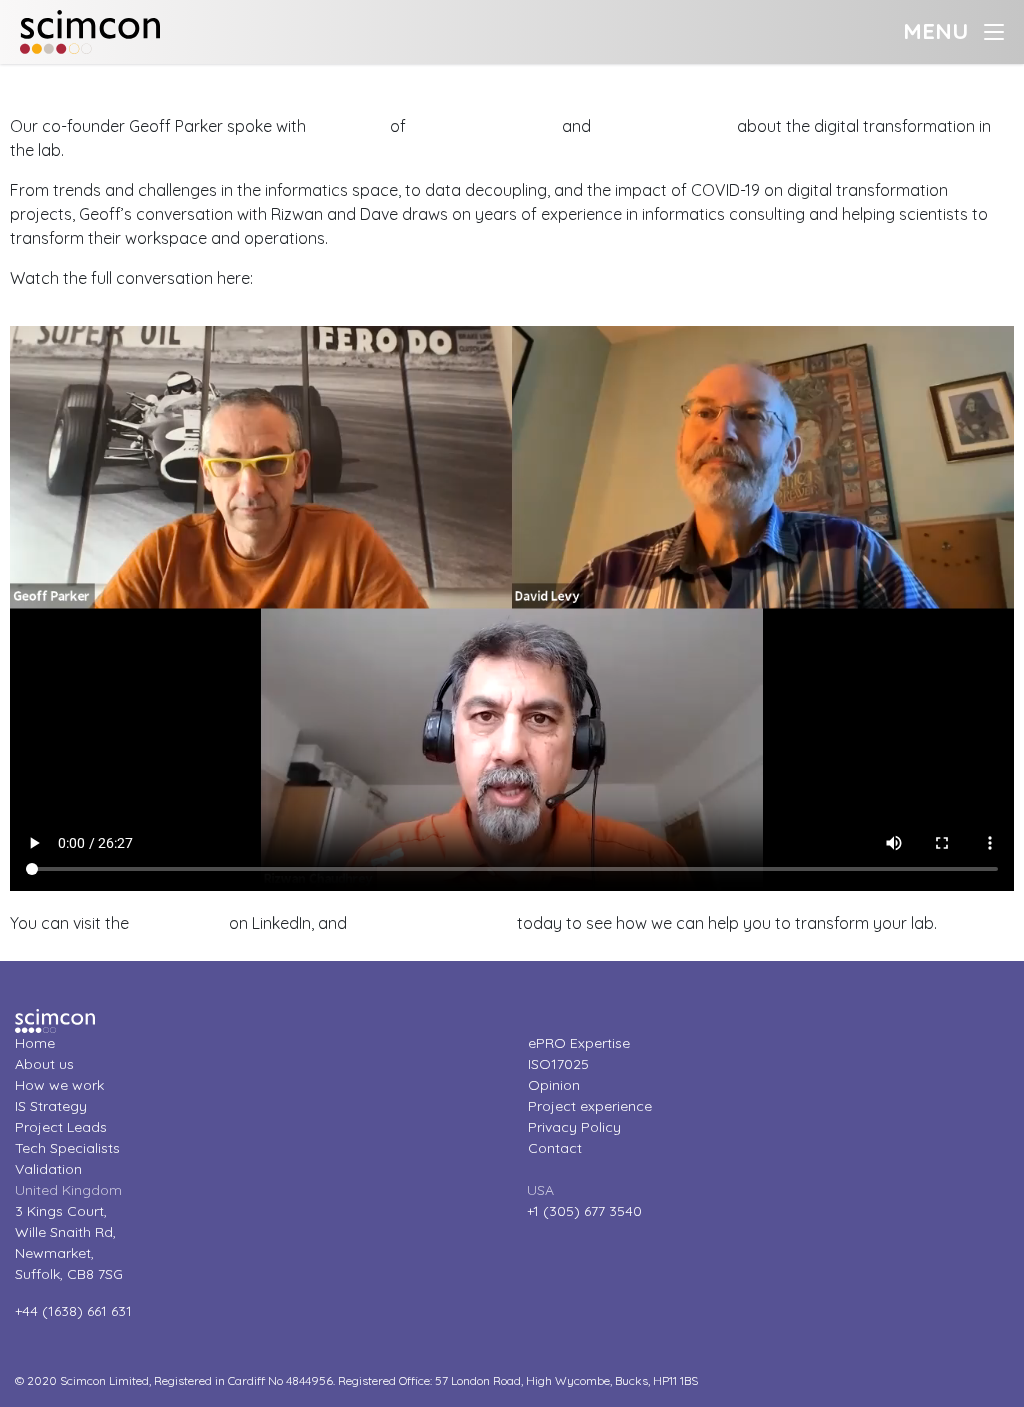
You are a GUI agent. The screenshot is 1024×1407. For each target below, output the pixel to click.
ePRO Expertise (579, 1043)
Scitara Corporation (484, 126)
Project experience (590, 1106)
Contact (555, 1148)
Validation (48, 1169)
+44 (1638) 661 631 (73, 1311)
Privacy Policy (574, 1127)
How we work (59, 1085)
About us (44, 1064)
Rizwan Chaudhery (664, 126)
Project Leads (61, 1127)
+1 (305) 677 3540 (584, 1211)
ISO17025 (558, 1064)
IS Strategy (51, 1106)
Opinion (554, 1085)
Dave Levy (348, 126)
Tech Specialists (67, 1148)
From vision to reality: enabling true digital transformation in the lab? (250, 76)
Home (35, 1043)
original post (179, 923)
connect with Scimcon (432, 923)
